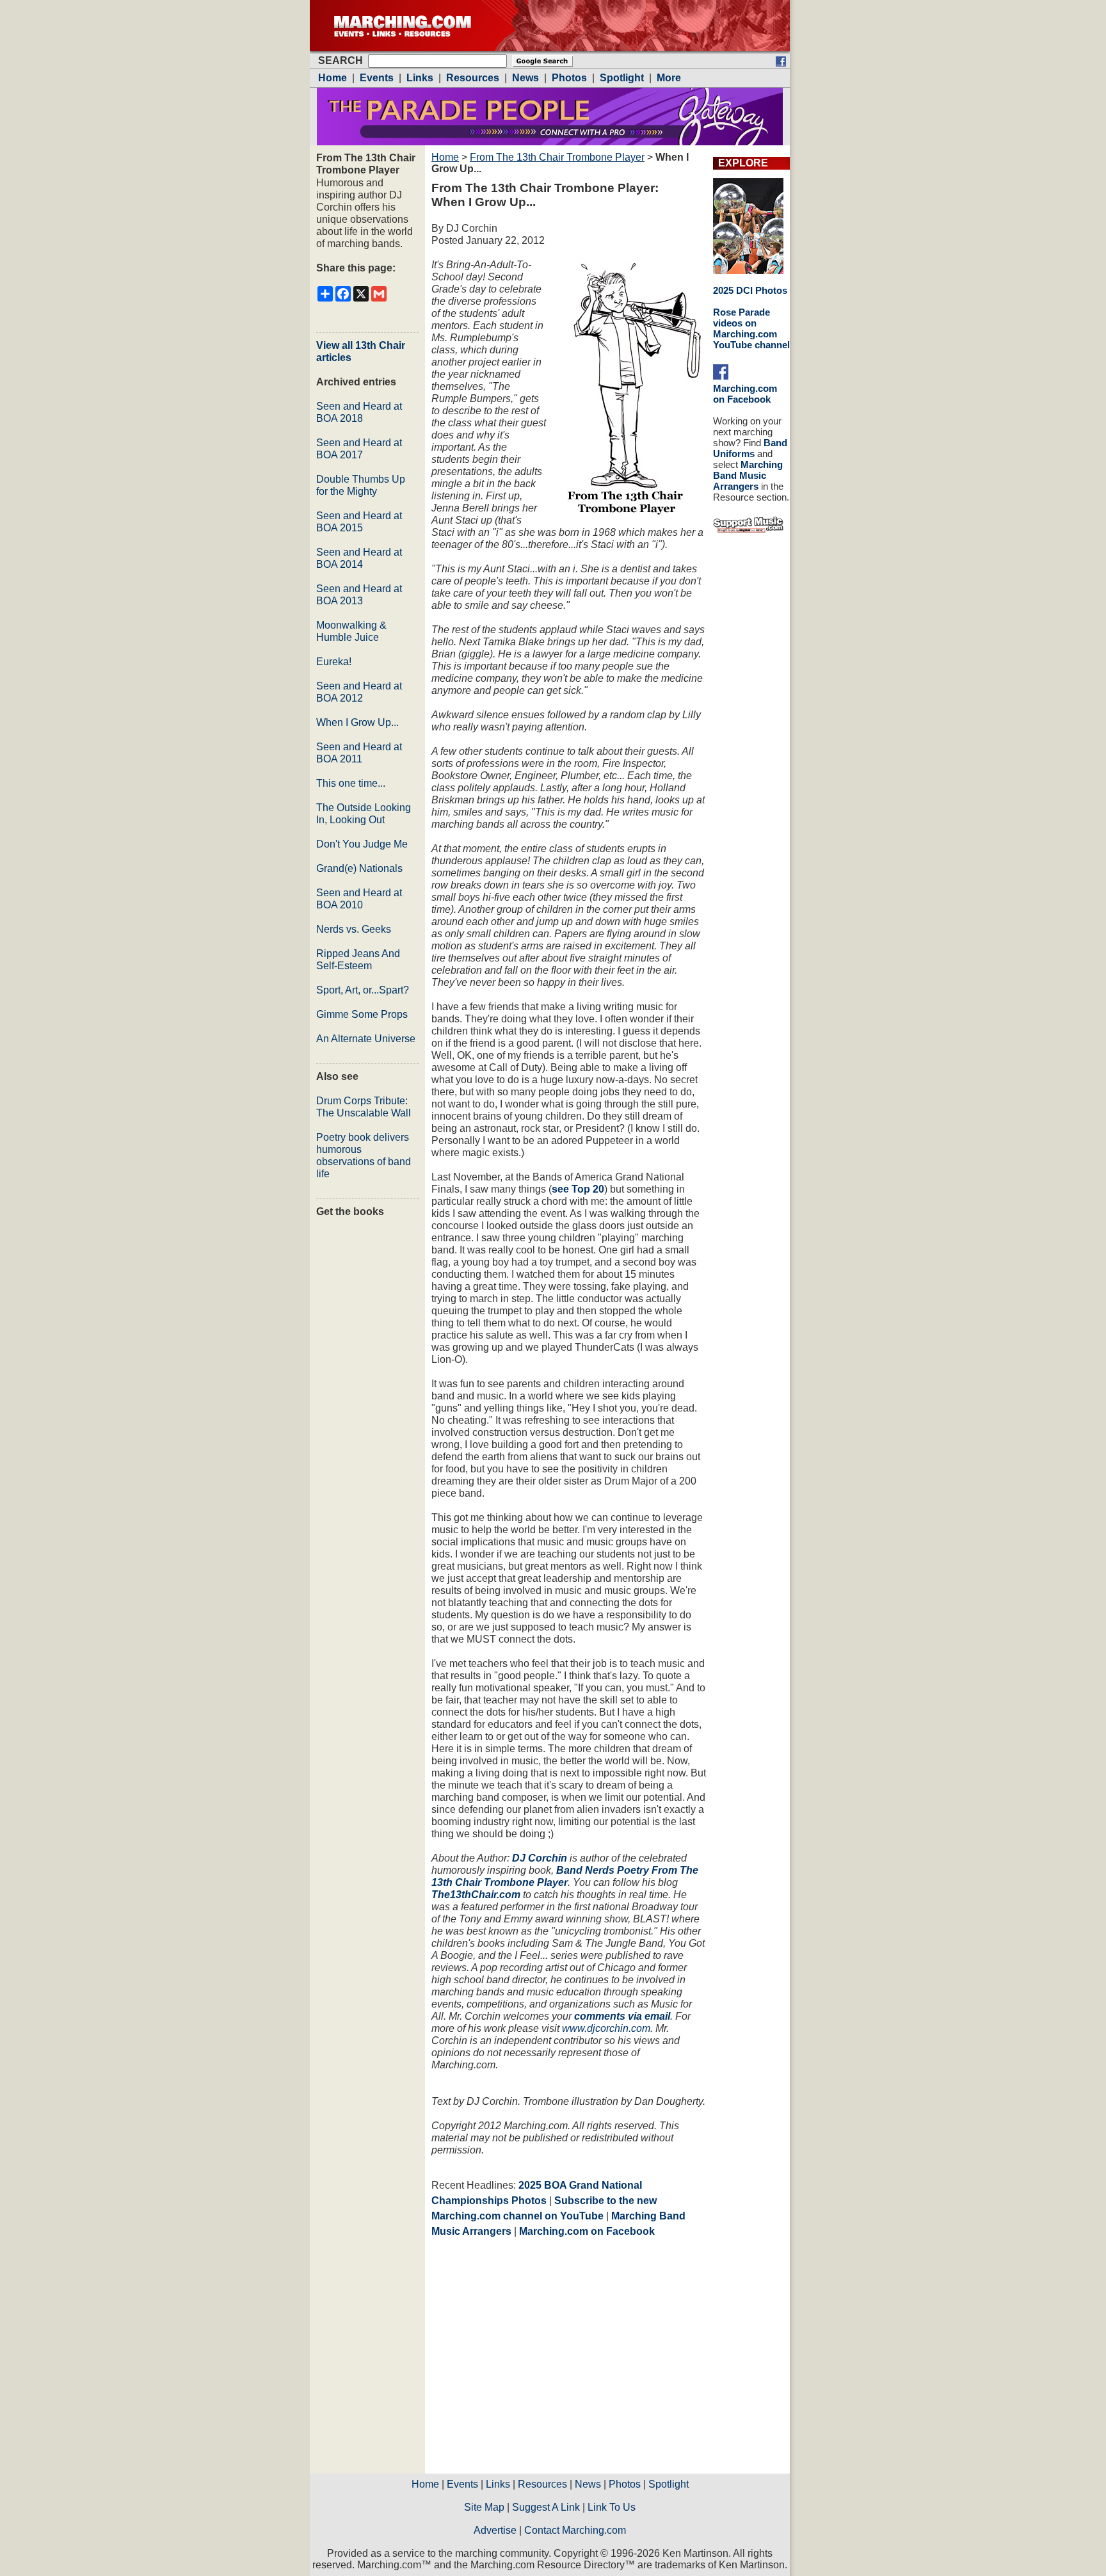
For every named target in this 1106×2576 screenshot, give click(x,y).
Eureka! (334, 662)
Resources (542, 2484)
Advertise (495, 2530)
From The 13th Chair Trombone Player (557, 157)
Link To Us (612, 2507)
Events (462, 2484)
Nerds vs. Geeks (354, 929)
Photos (625, 2484)
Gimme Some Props (362, 1014)
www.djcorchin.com (606, 2028)
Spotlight (669, 2484)
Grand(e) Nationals (359, 868)
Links (498, 2484)
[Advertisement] (539, 2360)
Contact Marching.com (575, 2530)
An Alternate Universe (366, 1039)
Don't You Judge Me (362, 844)
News (588, 2484)
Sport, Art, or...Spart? (363, 990)
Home (445, 157)
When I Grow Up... (357, 722)
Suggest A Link (546, 2507)
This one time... (351, 783)
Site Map (484, 2507)
